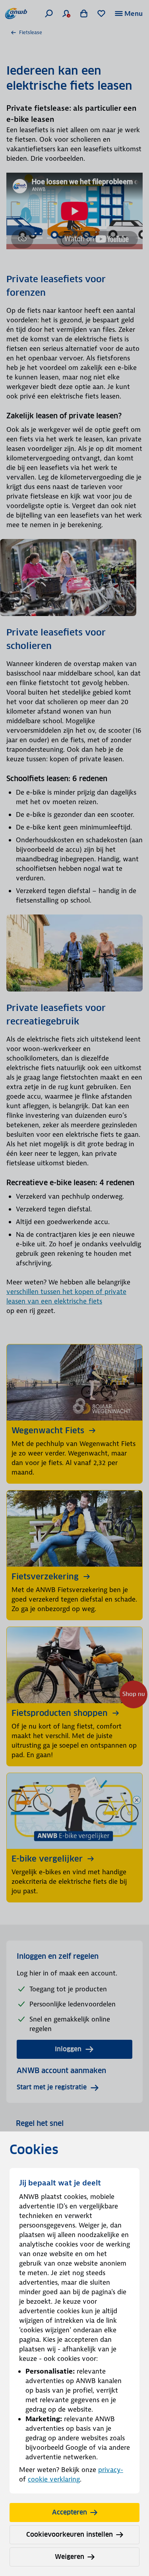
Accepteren (70, 2512)
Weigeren (70, 2557)
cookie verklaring (54, 2479)
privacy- (111, 2470)
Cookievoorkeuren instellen (70, 2535)
